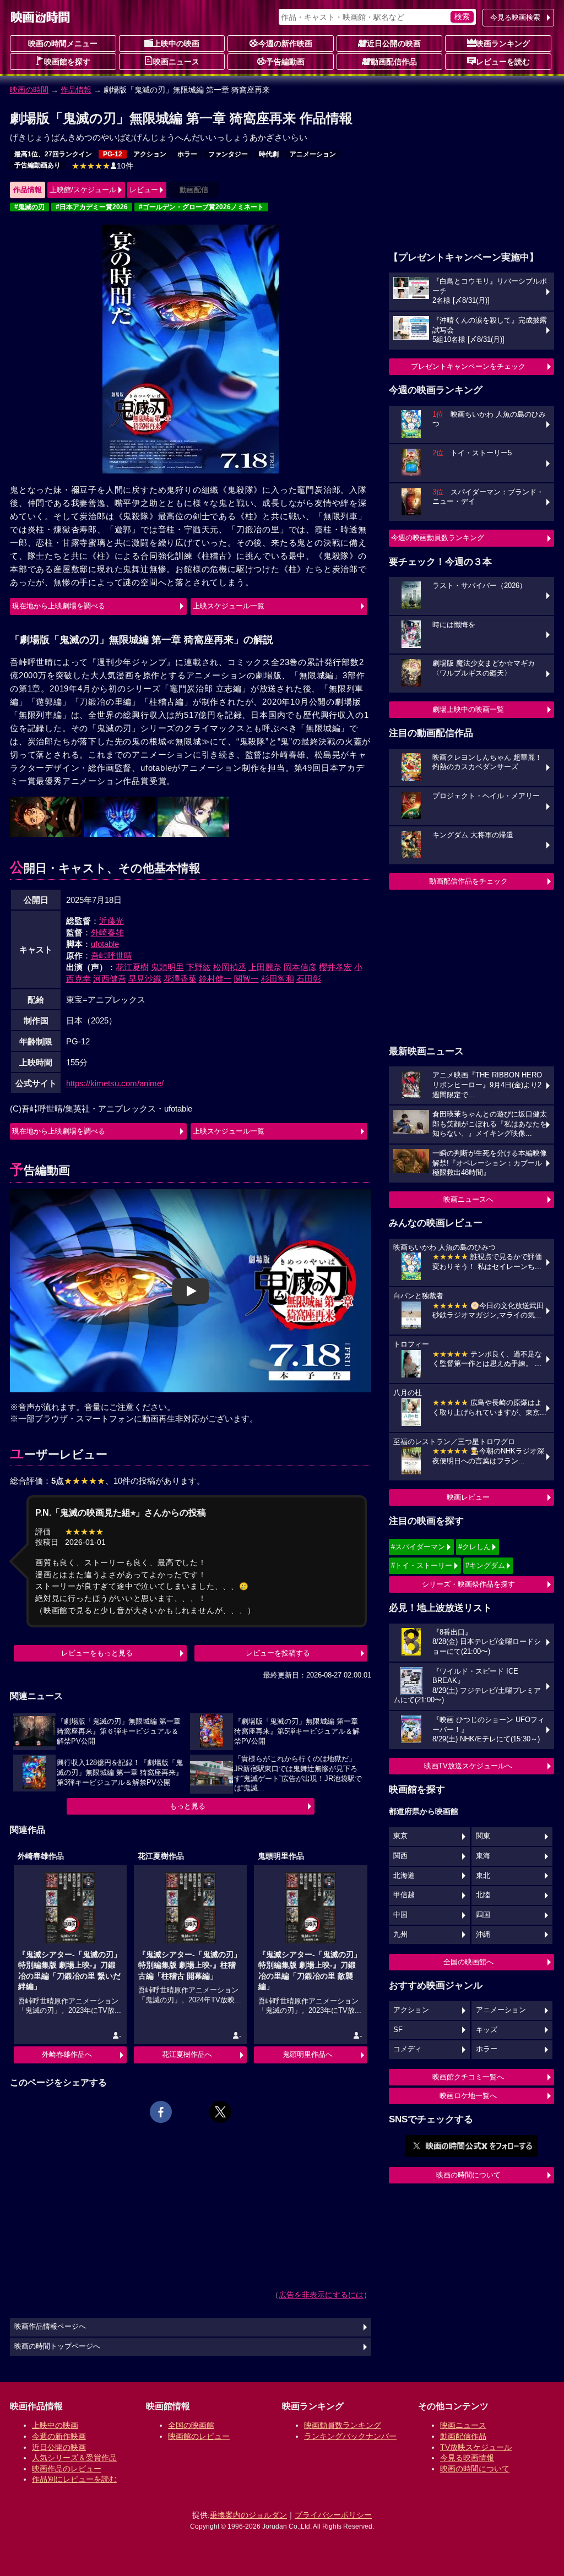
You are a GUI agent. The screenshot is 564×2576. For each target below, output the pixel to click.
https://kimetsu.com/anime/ (115, 1083)
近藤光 (112, 921)
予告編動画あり (37, 165)
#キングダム (485, 1565)
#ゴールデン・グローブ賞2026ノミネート (201, 207)
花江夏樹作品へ (187, 2054)
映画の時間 (29, 90)
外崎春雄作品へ (67, 2054)
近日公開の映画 (394, 43)
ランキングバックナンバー (350, 2436)
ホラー (187, 154)
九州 (400, 1935)
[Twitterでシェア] (220, 2112)
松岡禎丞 (230, 967)
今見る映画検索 (515, 17)
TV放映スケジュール (476, 2447)
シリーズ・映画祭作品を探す (468, 1584)
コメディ (408, 2049)
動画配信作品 (394, 62)
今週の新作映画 (285, 43)
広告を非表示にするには (321, 2295)
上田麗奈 (265, 967)
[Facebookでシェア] (161, 2112)
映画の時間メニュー (63, 43)
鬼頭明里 (167, 967)
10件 (102, 166)
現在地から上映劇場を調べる (59, 606)
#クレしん (474, 1547)
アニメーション (313, 154)
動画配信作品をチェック (468, 881)
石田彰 (309, 979)
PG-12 (113, 154)
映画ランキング (503, 43)
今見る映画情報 (467, 2458)
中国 (400, 1915)
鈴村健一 (215, 979)
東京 (400, 1836)
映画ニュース (176, 62)
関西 (400, 1856)
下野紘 (199, 967)
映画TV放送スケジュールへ (468, 1766)
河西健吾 (110, 979)
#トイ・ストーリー (422, 1565)
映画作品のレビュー (67, 2469)
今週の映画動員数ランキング (438, 538)
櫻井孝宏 (335, 967)
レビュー (144, 190)
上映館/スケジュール (83, 190)
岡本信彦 (300, 967)
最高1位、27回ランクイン (53, 154)
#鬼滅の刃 (29, 207)
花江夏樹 (132, 967)
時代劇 (269, 154)
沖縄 (483, 1935)
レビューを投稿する (278, 1653)
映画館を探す (67, 62)
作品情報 (76, 90)
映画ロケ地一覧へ (468, 2096)
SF (398, 2030)
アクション (150, 154)
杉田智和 (278, 979)
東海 (483, 1856)
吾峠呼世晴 (112, 955)
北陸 (483, 1895)
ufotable (105, 944)
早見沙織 (145, 979)
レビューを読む (503, 62)
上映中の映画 (176, 43)
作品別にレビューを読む (74, 2479)
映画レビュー (468, 1497)
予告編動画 (285, 62)
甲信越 (404, 1895)
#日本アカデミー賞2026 (92, 207)
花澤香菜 (180, 979)
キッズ (487, 2030)
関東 (483, 1836)
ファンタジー (228, 154)
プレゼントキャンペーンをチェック (468, 366)
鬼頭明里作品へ (308, 2054)
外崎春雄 (107, 932)
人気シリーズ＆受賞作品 (74, 2458)
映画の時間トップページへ (57, 2346)
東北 (483, 1876)
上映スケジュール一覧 (229, 606)
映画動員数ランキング (343, 2425)
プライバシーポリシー (333, 2515)
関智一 (246, 979)
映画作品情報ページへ (50, 2327)
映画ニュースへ (468, 1199)
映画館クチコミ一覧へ (468, 2077)
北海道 (404, 1876)
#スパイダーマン (418, 1547)
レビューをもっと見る (97, 1653)
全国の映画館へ (468, 1962)
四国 (483, 1915)
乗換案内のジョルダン (248, 2515)
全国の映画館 (191, 2425)
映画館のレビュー (199, 2436)
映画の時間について (468, 2175)
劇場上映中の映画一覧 (468, 709)
